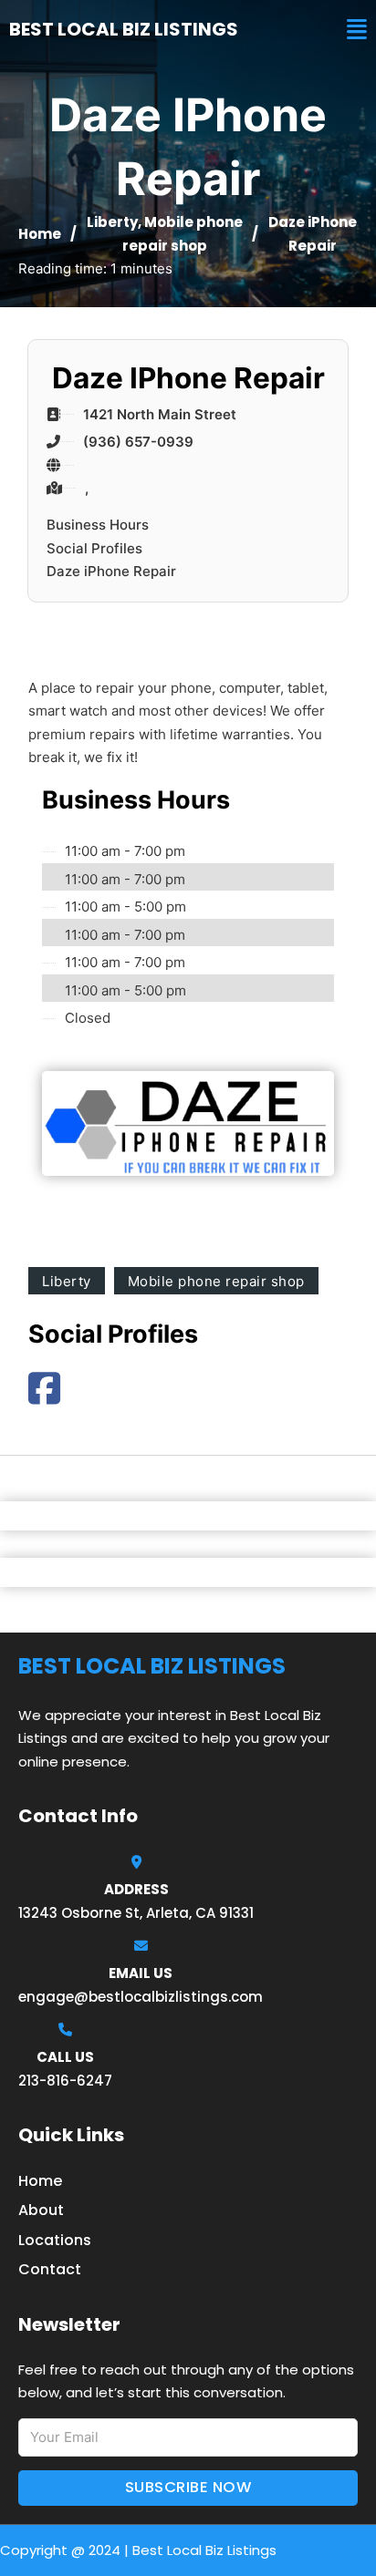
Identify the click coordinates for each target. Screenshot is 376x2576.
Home (40, 234)
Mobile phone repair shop (216, 1281)
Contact (50, 2269)
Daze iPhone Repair (111, 571)
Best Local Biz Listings (124, 29)
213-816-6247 (65, 2081)
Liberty (112, 222)
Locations (55, 2240)
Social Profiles (94, 548)
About (41, 2210)
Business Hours (98, 525)
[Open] (357, 30)
